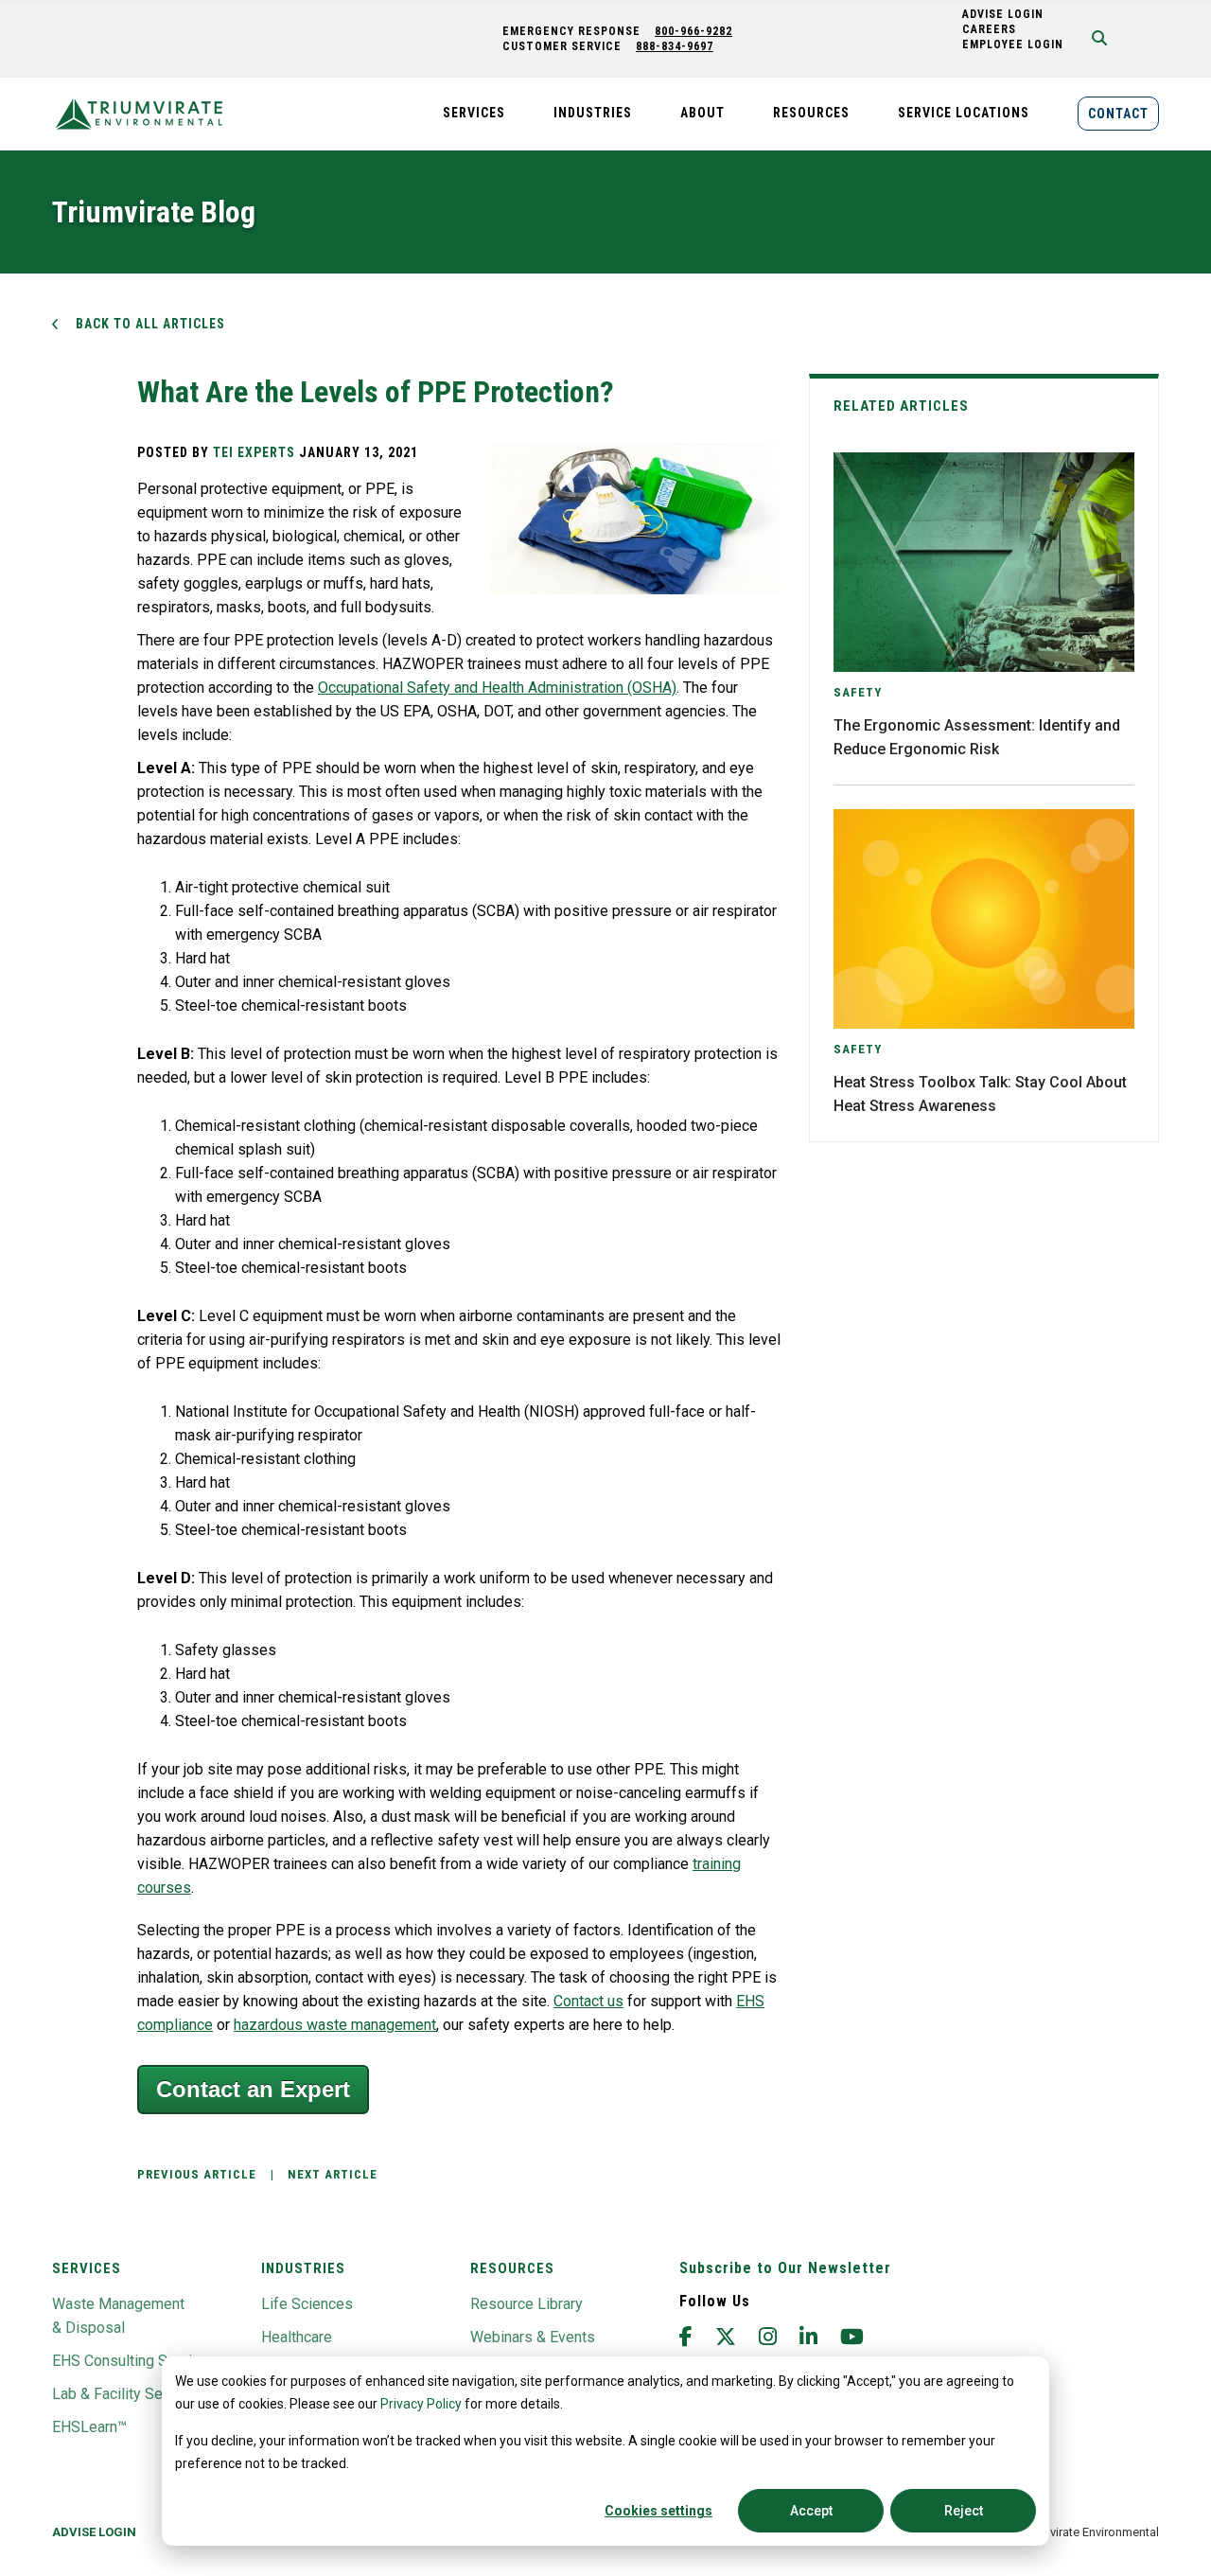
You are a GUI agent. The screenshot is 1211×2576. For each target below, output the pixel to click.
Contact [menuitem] (1118, 114)
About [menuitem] (702, 113)
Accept (811, 2511)
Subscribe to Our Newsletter (785, 2268)
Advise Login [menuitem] (94, 2532)
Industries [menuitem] (593, 113)
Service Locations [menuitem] (964, 113)
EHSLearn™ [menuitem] (89, 2427)
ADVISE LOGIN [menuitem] (1003, 14)
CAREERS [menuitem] (989, 29)
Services (87, 2268)
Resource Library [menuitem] (527, 2304)
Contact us (588, 2001)
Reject (964, 2511)
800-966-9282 (693, 31)
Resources (512, 2268)
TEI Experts (254, 452)
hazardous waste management (335, 2025)
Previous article (197, 2174)
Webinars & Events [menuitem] (533, 2337)
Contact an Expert (253, 2089)
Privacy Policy (421, 2404)
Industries (303, 2268)
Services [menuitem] (474, 113)
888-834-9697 (675, 46)
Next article (333, 2174)
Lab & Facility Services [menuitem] (128, 2394)
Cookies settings (658, 2511)
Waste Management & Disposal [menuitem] (118, 2316)
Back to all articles (150, 324)
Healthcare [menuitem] (297, 2337)
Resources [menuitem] (811, 113)
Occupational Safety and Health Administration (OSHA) (497, 688)
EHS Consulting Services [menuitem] (134, 2361)
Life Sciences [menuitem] (307, 2304)
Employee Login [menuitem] (1013, 44)
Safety (858, 692)
